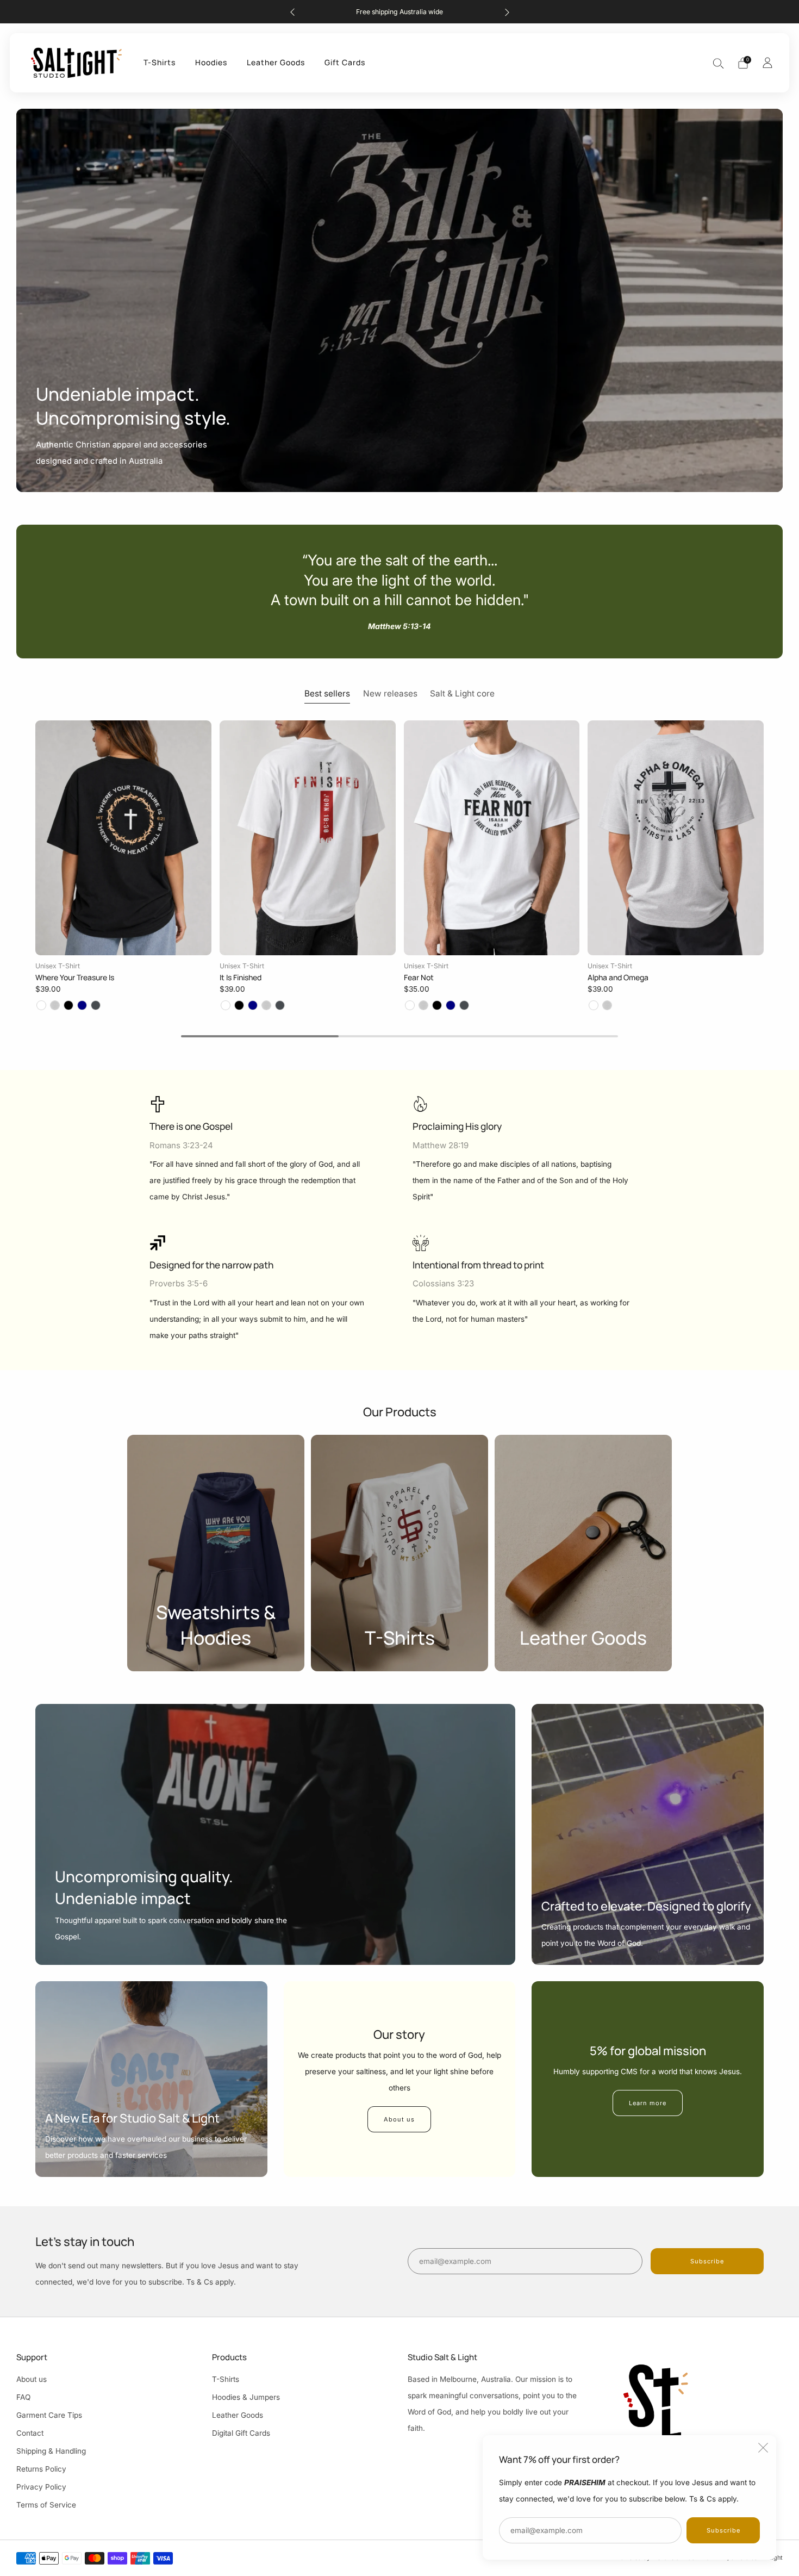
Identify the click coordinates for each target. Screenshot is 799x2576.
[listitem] (400, 12)
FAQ (23, 2397)
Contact (30, 2433)
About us (399, 2119)
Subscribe (723, 2530)
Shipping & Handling (51, 2451)
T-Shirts (160, 62)
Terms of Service (46, 2505)
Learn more (648, 2103)
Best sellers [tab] (327, 693)
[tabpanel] (399, 866)
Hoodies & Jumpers (246, 2397)
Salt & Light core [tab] (462, 693)
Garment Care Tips (49, 2415)
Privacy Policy (41, 2487)
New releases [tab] (390, 693)
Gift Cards (345, 62)
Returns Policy (41, 2469)
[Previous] (292, 12)
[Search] (719, 63)
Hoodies (211, 62)
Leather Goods (276, 62)
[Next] (507, 12)
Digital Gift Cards (241, 2433)
